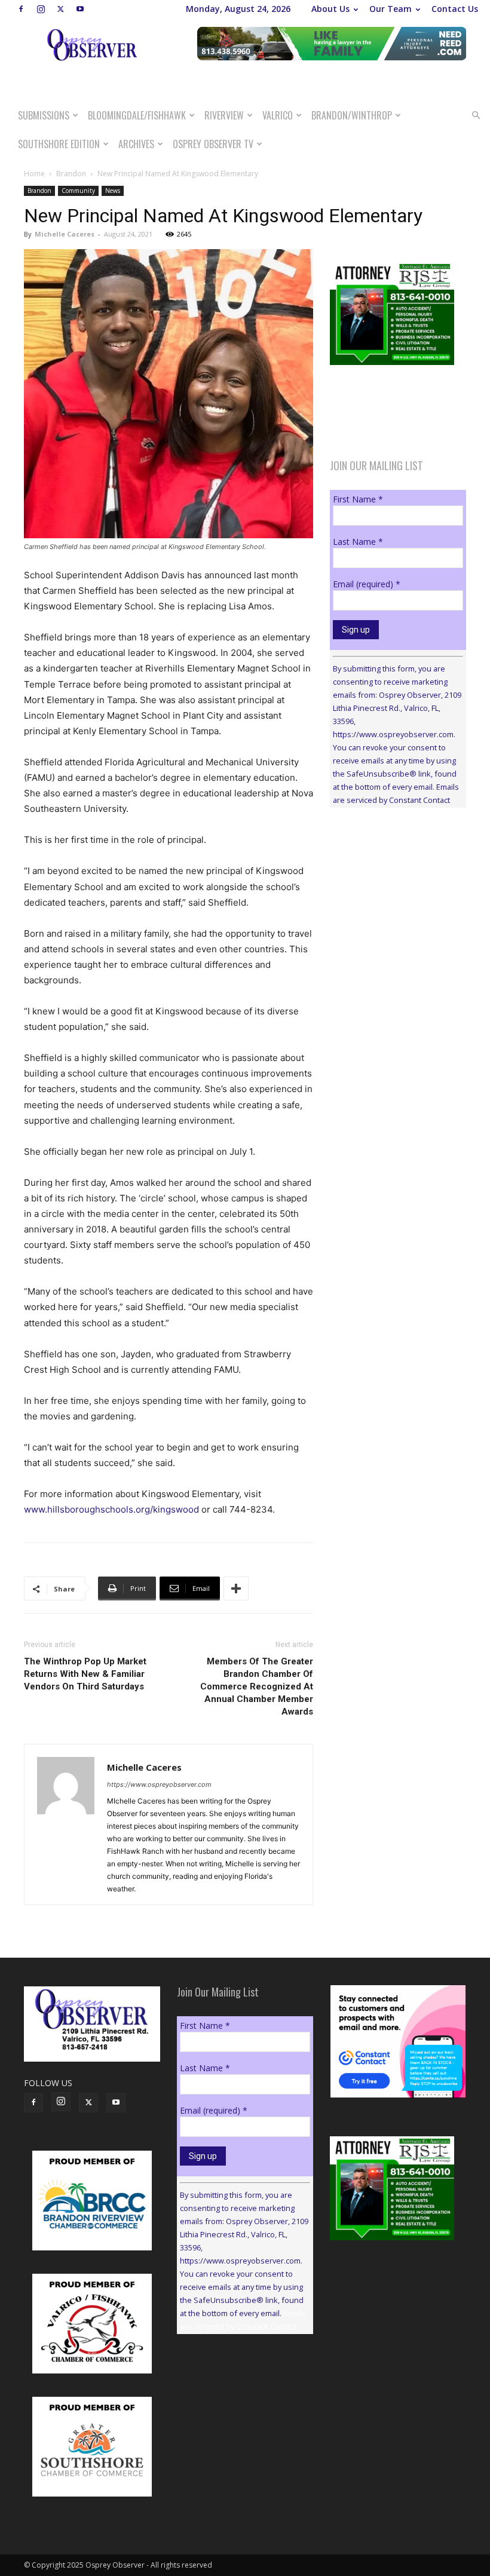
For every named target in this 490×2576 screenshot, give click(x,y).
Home (34, 174)
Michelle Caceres (65, 234)
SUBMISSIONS (44, 115)
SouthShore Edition (59, 144)
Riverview (224, 115)
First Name (358, 499)
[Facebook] (21, 9)
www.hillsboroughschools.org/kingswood (111, 1509)
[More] (236, 1588)
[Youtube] (80, 9)
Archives (136, 144)
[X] (60, 9)
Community (78, 191)
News (113, 191)
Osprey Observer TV (213, 144)
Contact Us (455, 9)
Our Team (391, 9)
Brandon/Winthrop (352, 115)
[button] (476, 116)
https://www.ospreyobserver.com (159, 1784)
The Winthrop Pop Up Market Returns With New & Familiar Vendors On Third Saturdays (85, 1674)
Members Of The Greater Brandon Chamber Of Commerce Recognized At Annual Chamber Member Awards (257, 1686)
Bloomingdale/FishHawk (137, 115)
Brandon (71, 174)
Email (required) (367, 584)
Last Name (358, 542)
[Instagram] (41, 9)
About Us (330, 9)
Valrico (278, 115)
